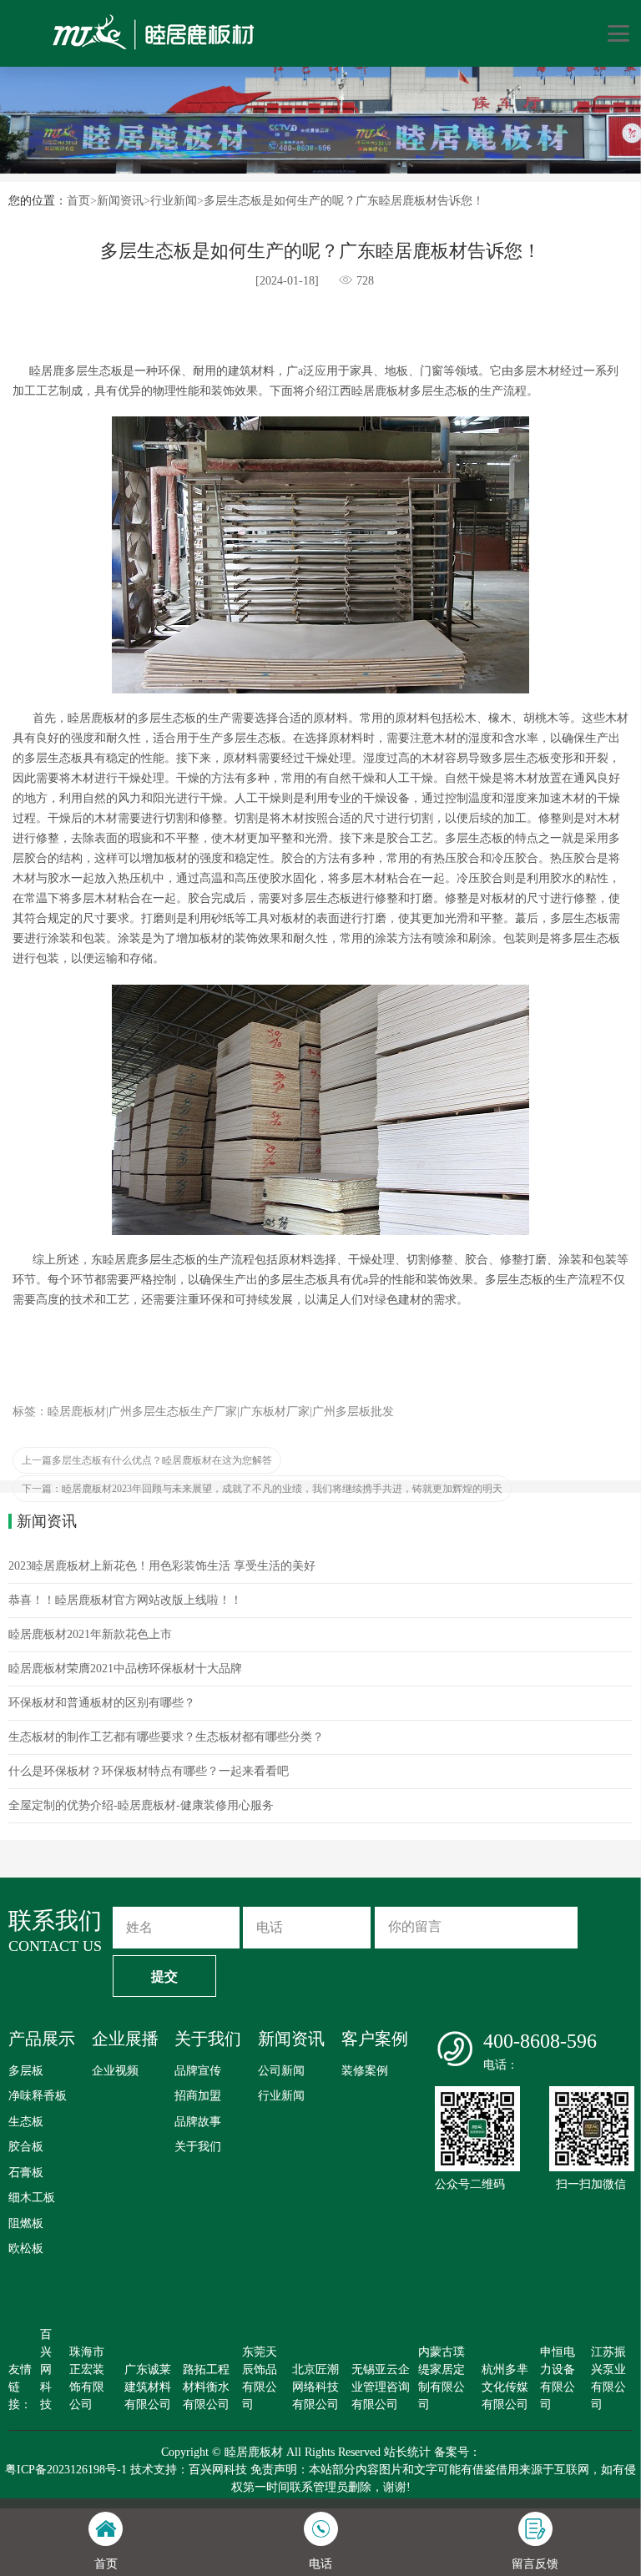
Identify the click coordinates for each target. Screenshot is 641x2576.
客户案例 (375, 2039)
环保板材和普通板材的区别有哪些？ (102, 1703)
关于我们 (208, 2039)
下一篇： (262, 1489)
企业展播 (125, 2039)
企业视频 (115, 2071)
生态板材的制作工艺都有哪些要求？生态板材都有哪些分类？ (166, 1737)
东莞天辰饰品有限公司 (260, 2378)
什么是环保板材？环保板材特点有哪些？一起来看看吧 (149, 1771)
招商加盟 (198, 2096)
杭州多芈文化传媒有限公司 (505, 2387)
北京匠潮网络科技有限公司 (315, 2387)
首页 (78, 201)
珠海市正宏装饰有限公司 (87, 2378)
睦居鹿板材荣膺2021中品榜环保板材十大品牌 (125, 1669)
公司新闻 (281, 2071)
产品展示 (42, 2039)
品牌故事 (198, 2122)
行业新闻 (174, 201)
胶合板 (26, 2147)
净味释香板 (38, 2096)
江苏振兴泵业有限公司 (608, 2378)
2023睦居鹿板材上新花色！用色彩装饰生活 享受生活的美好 (162, 1566)
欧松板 (26, 2248)
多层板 (26, 2071)
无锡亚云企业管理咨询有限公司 (381, 2387)
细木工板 (32, 2198)
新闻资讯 (120, 201)
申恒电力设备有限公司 (558, 2378)
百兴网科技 (46, 2369)
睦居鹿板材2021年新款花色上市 (90, 1634)
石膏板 (26, 2173)
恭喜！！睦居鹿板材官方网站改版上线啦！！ (125, 1600)
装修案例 (365, 2071)
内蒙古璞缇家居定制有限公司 (442, 2378)
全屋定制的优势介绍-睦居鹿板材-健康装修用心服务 (141, 1805)
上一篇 (147, 1460)
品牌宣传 (198, 2071)
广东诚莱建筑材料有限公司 (148, 2387)
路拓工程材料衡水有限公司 (206, 2387)
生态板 (26, 2122)
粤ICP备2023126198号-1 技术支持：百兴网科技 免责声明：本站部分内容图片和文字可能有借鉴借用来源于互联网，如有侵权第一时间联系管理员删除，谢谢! (320, 2478)
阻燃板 (26, 2223)
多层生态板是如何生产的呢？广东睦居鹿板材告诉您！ (344, 201)
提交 (164, 1976)
